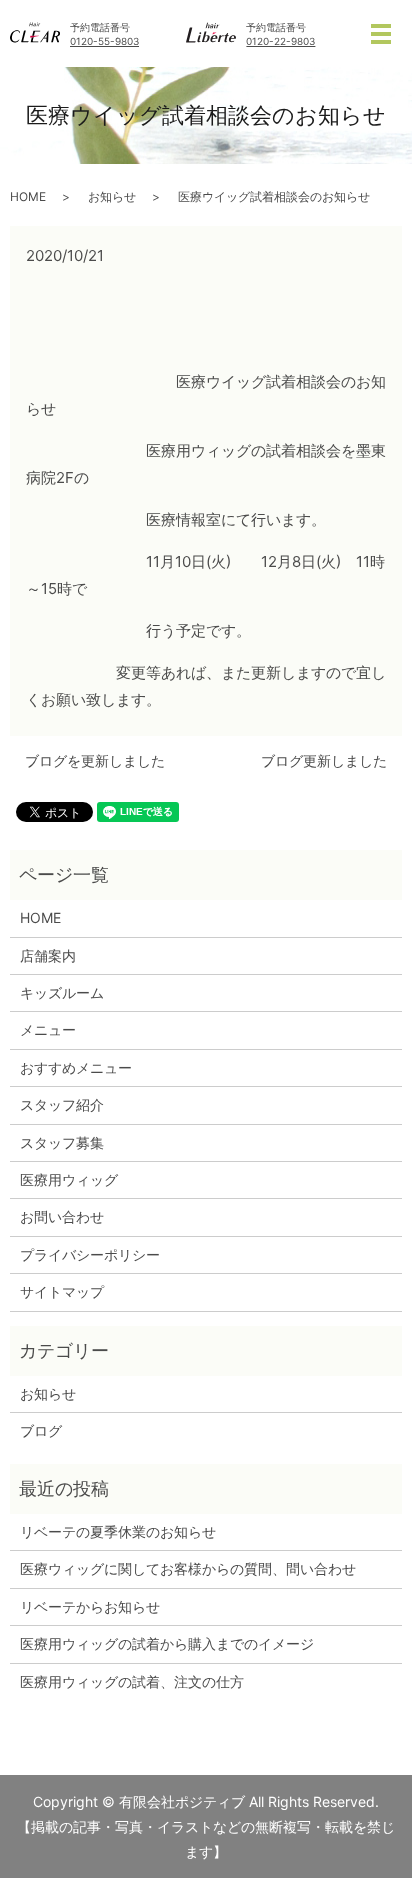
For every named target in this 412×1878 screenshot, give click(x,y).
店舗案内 (48, 955)
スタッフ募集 (62, 1142)
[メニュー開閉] (381, 34)
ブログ (41, 1430)
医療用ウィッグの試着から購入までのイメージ (174, 1643)
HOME (28, 196)
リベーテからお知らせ (90, 1606)
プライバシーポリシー (90, 1254)
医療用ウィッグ (69, 1179)
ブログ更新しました (324, 760)
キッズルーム (62, 992)
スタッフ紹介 (62, 1104)
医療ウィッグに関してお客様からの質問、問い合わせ (188, 1568)
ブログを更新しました (95, 760)
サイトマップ (62, 1291)
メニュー (48, 1029)
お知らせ (112, 196)
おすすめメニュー (76, 1067)
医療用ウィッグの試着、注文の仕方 (132, 1681)
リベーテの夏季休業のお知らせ (118, 1531)
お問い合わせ (62, 1216)
